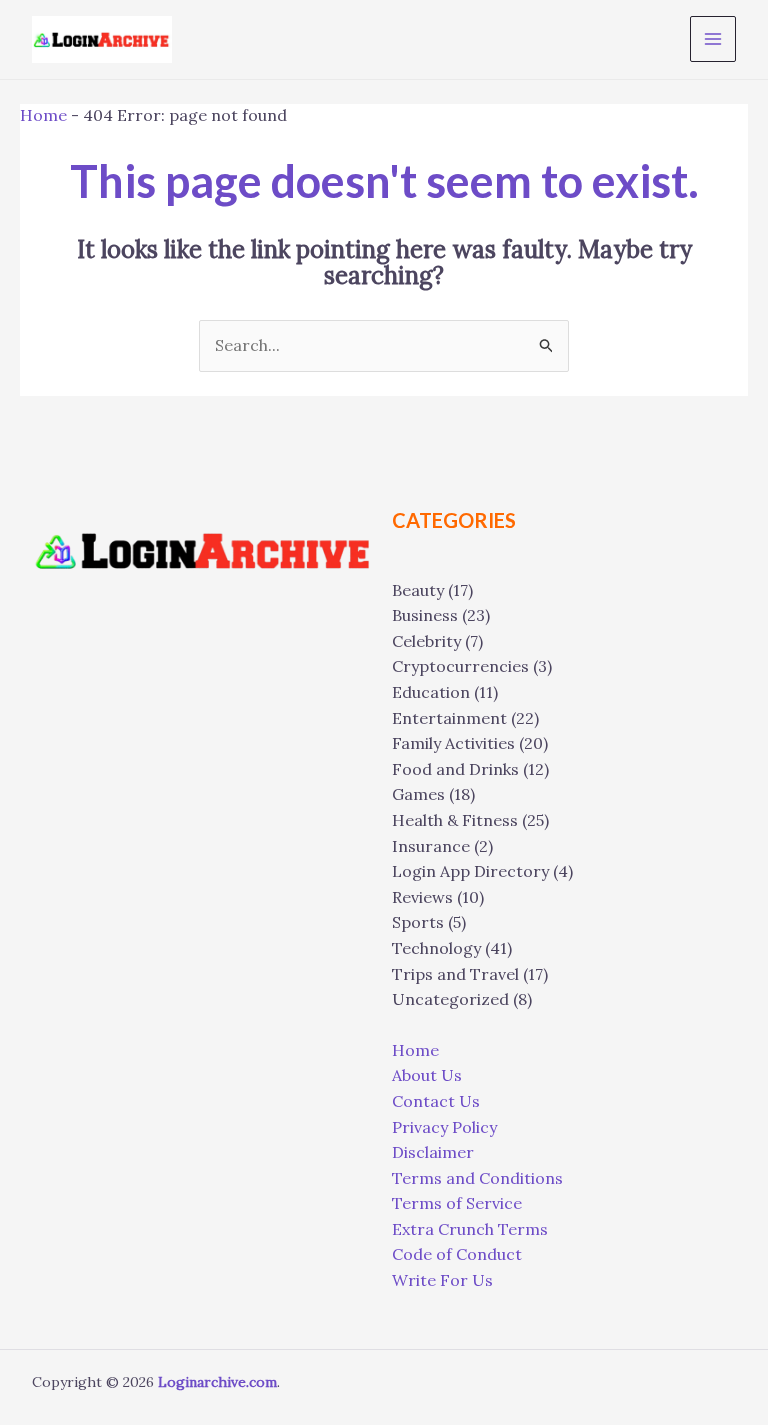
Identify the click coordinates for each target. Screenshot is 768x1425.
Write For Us (442, 1280)
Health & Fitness (455, 820)
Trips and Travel (455, 974)
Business (425, 615)
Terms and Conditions (477, 1178)
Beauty (418, 590)
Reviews (422, 897)
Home (43, 115)
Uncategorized (450, 999)
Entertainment (449, 718)
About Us (427, 1075)
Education (431, 692)
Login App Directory (470, 871)
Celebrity (426, 641)
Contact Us (436, 1101)
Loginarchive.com (217, 1382)
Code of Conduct (457, 1254)
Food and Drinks (455, 769)
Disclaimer (433, 1152)
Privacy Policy (444, 1127)
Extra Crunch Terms (470, 1229)
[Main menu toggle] (713, 39)
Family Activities (453, 743)
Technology (436, 948)
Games (418, 794)
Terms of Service (457, 1203)
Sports (418, 922)
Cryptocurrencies (460, 666)
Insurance (431, 846)
